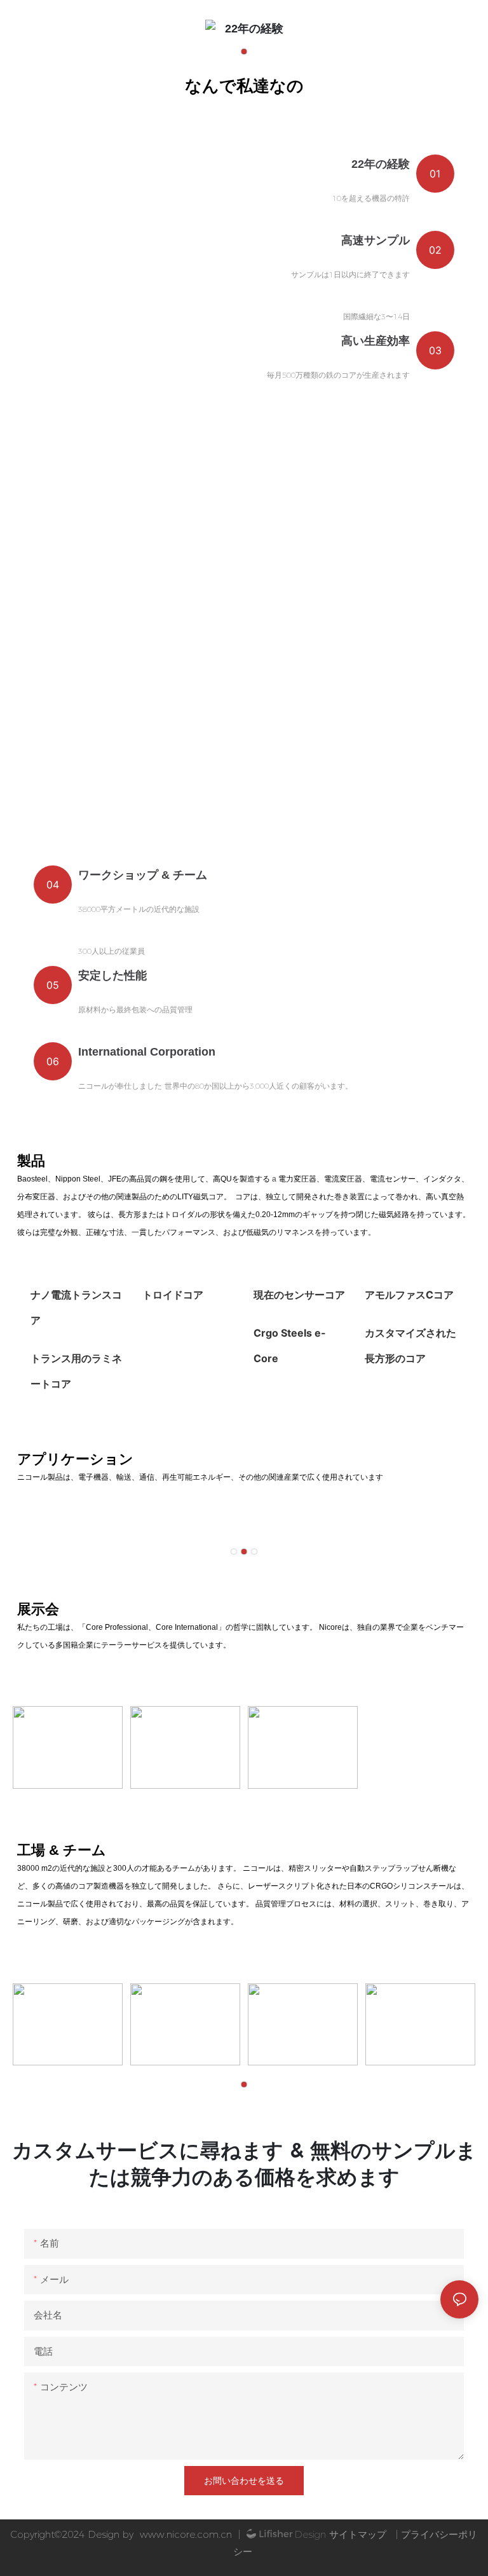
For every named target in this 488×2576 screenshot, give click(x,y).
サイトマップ (358, 2534)
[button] (244, 52)
